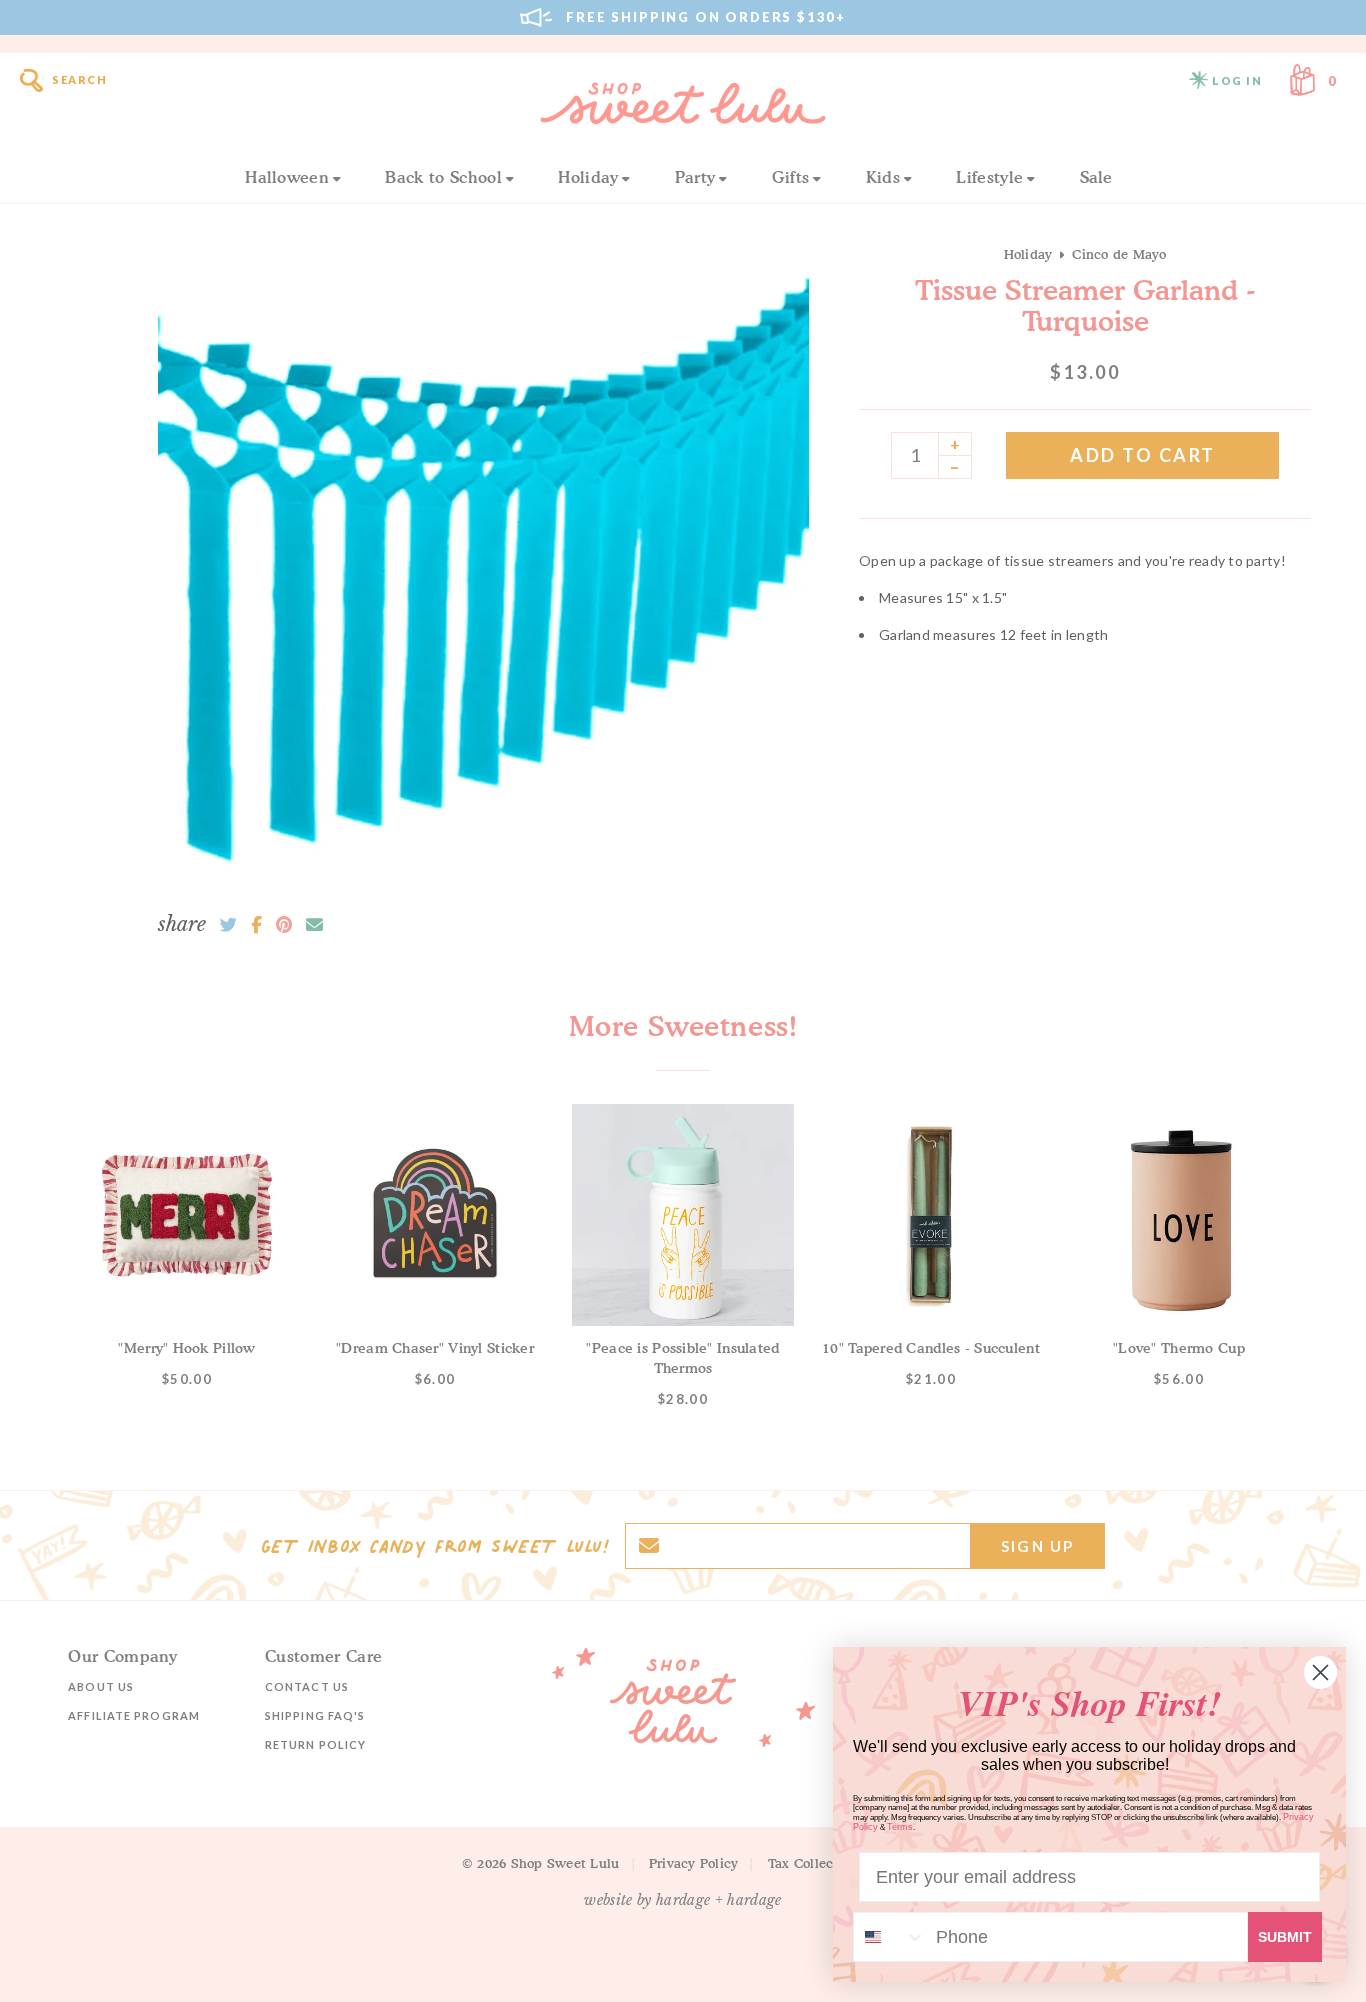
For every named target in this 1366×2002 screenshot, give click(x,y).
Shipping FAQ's (315, 1715)
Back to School (443, 177)
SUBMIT (1285, 1937)
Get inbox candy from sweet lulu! (435, 1546)
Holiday (588, 177)
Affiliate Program (134, 1715)
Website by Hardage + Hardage (683, 1900)
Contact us (307, 1686)
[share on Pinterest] (284, 925)
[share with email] (314, 925)
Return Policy (315, 1744)
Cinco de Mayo (1119, 254)
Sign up (1037, 1546)
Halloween (287, 177)
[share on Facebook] (256, 925)
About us (101, 1686)
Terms (900, 1827)
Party (695, 177)
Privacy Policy (694, 1863)
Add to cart (1143, 455)
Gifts (791, 177)
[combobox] (890, 1937)
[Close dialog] (1320, 1672)
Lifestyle (989, 177)
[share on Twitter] (228, 925)
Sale (1096, 177)
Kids (883, 177)
